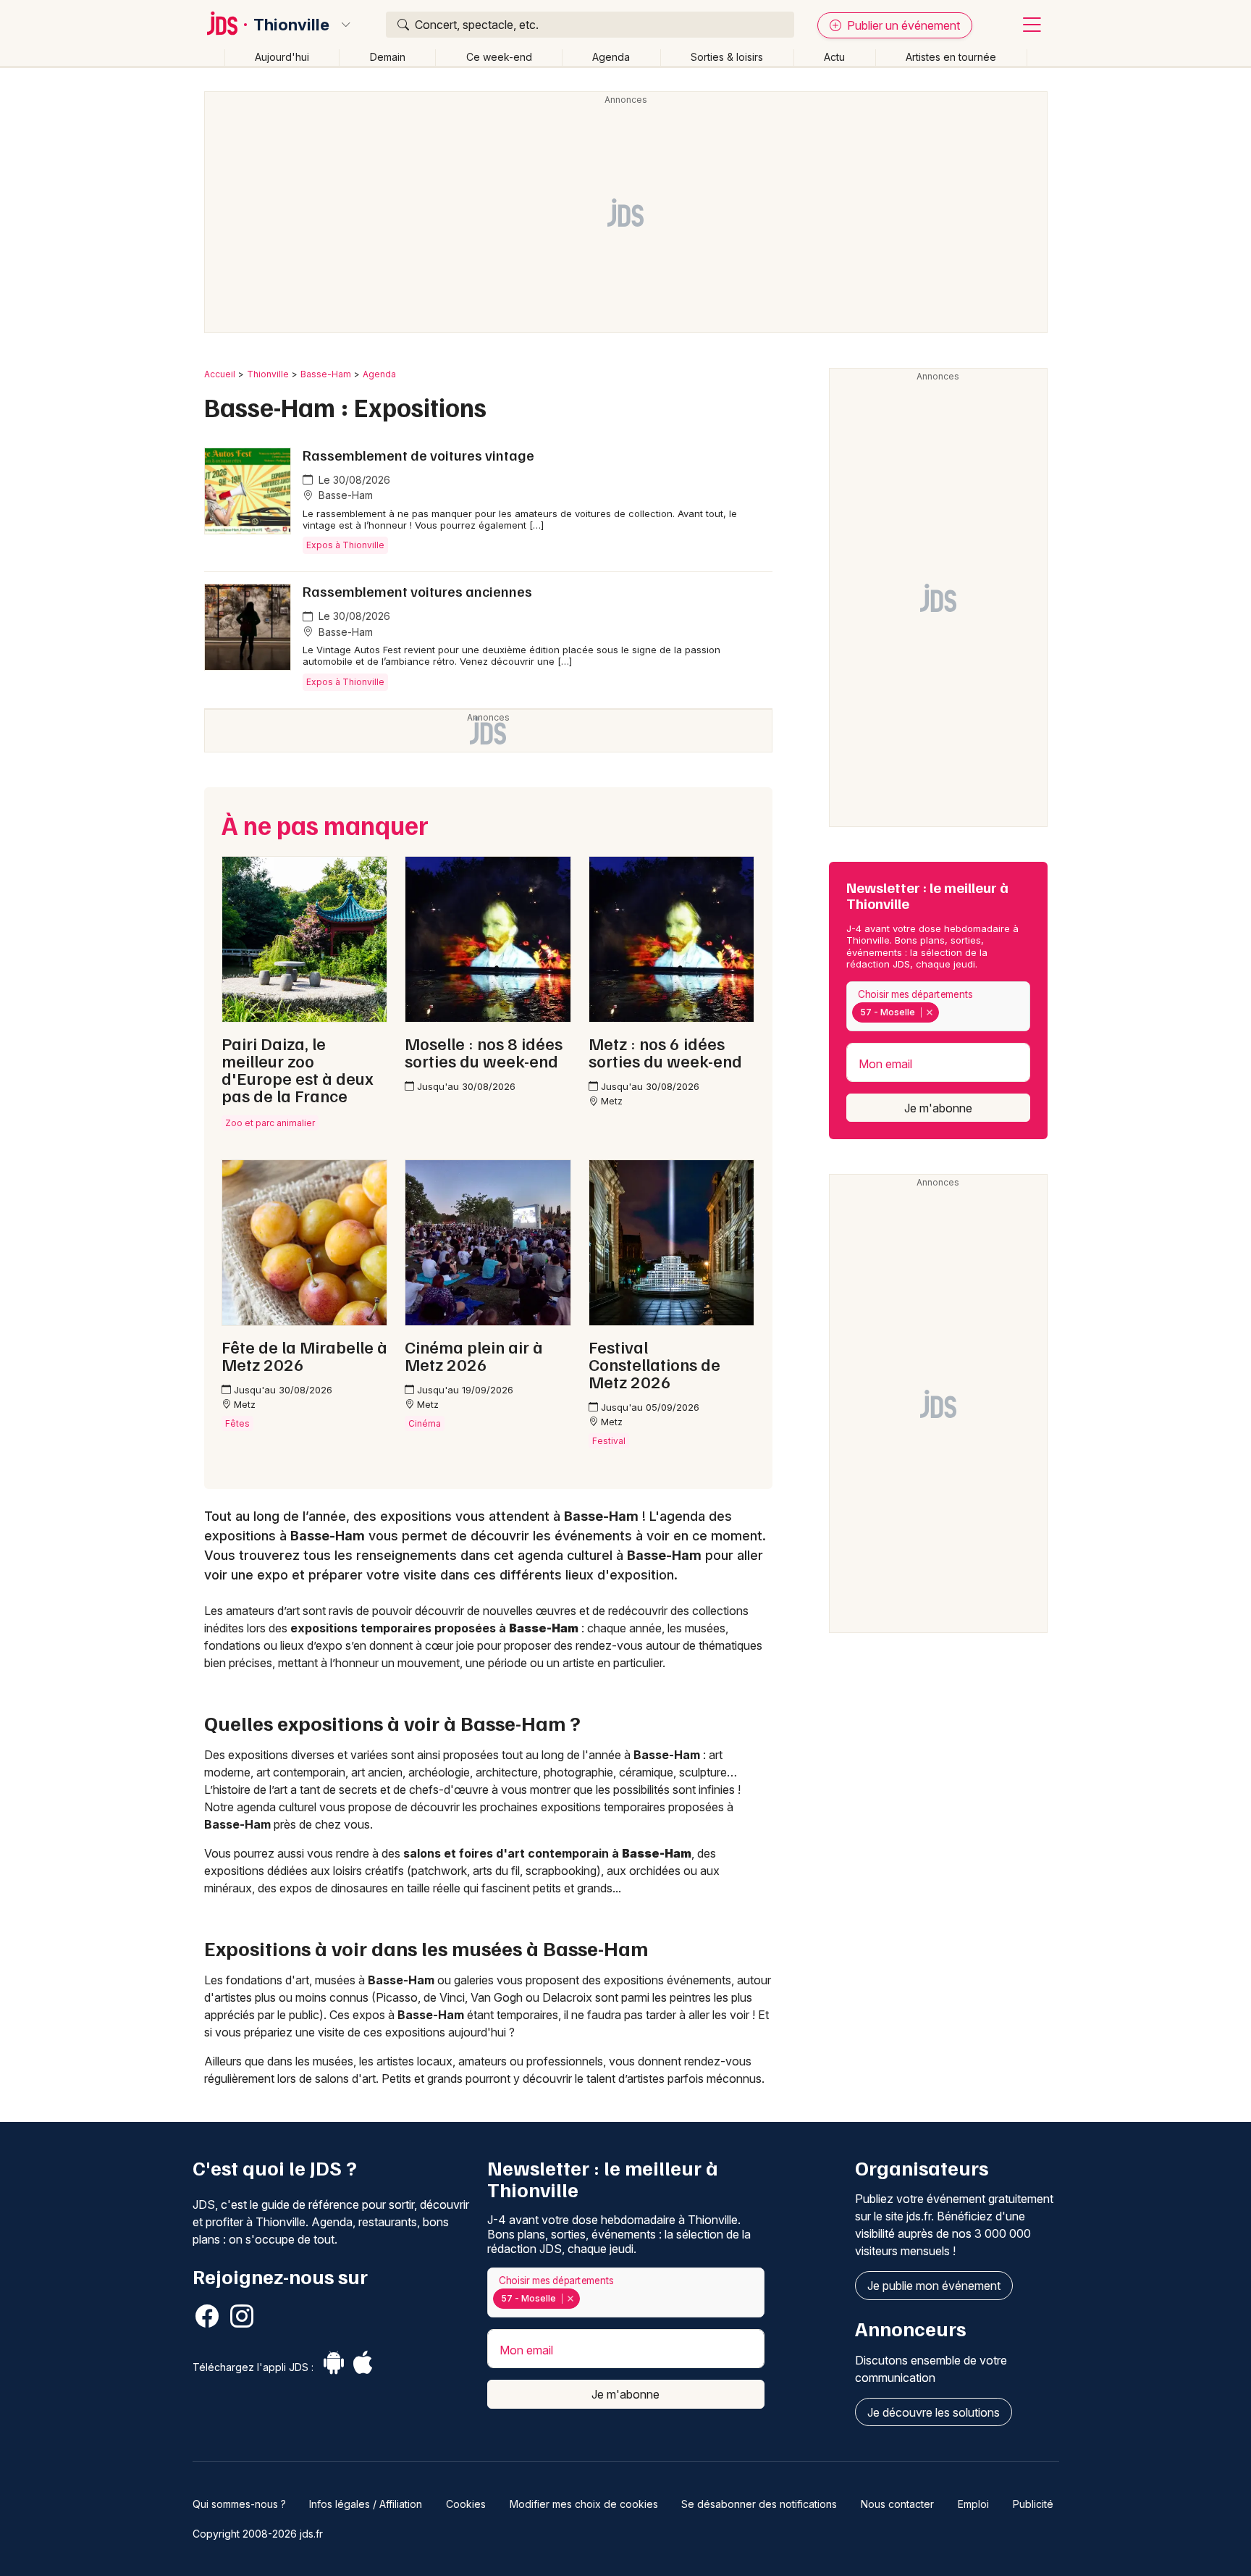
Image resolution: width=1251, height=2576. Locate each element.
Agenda (611, 57)
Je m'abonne (938, 1108)
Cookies (466, 2504)
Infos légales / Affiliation (366, 2504)
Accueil (220, 374)
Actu (834, 57)
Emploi (973, 2504)
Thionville (291, 25)
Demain (388, 57)
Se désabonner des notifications (759, 2504)
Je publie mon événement (934, 2286)
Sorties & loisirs (727, 57)
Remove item (929, 1012)
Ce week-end (499, 57)
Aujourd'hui (282, 57)
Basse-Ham (326, 374)
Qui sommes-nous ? (239, 2504)
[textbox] (945, 1012)
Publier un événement (902, 25)
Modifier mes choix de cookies (584, 2504)
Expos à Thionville (345, 545)
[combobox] (938, 1006)
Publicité (1033, 2504)
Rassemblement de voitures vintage (418, 455)
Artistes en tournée (951, 57)
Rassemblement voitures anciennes (417, 591)
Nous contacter (897, 2504)
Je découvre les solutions (934, 2412)
